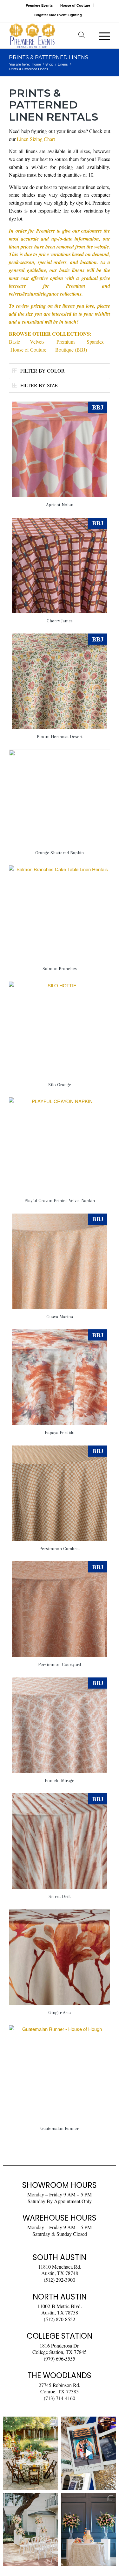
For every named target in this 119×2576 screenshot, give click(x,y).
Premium (66, 342)
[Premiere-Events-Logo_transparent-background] (49, 36)
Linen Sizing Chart (36, 139)
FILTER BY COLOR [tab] (43, 371)
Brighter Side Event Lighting (58, 15)
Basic (14, 342)
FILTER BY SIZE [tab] (39, 385)
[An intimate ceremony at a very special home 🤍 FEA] (31, 2529)
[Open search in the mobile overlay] (82, 36)
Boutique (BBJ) (71, 350)
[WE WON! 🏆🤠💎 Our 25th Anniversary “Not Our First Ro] (89, 2453)
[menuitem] (39, 5)
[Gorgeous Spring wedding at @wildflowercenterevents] (31, 2453)
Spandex (95, 342)
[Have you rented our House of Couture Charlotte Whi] (89, 2529)
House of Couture (75, 5)
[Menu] (101, 36)
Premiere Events (39, 5)
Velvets (37, 342)
